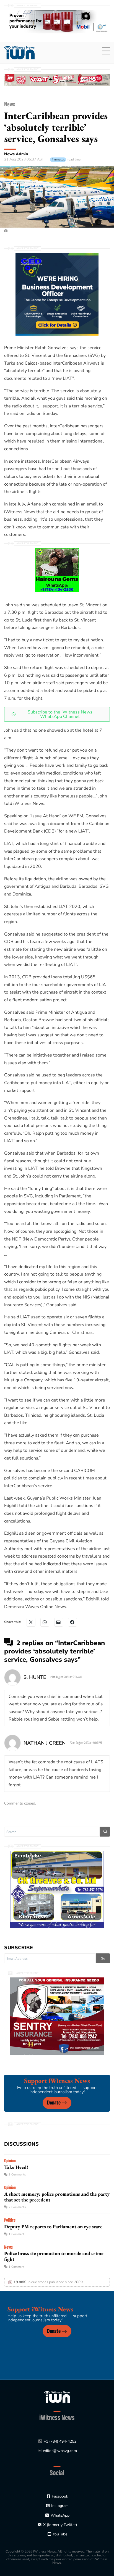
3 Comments (17, 2175)
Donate (54, 2103)
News (10, 104)
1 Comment (16, 2234)
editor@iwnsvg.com (60, 2451)
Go (103, 1958)
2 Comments (17, 2207)
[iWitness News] (57, 2397)
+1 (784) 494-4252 (60, 2441)
